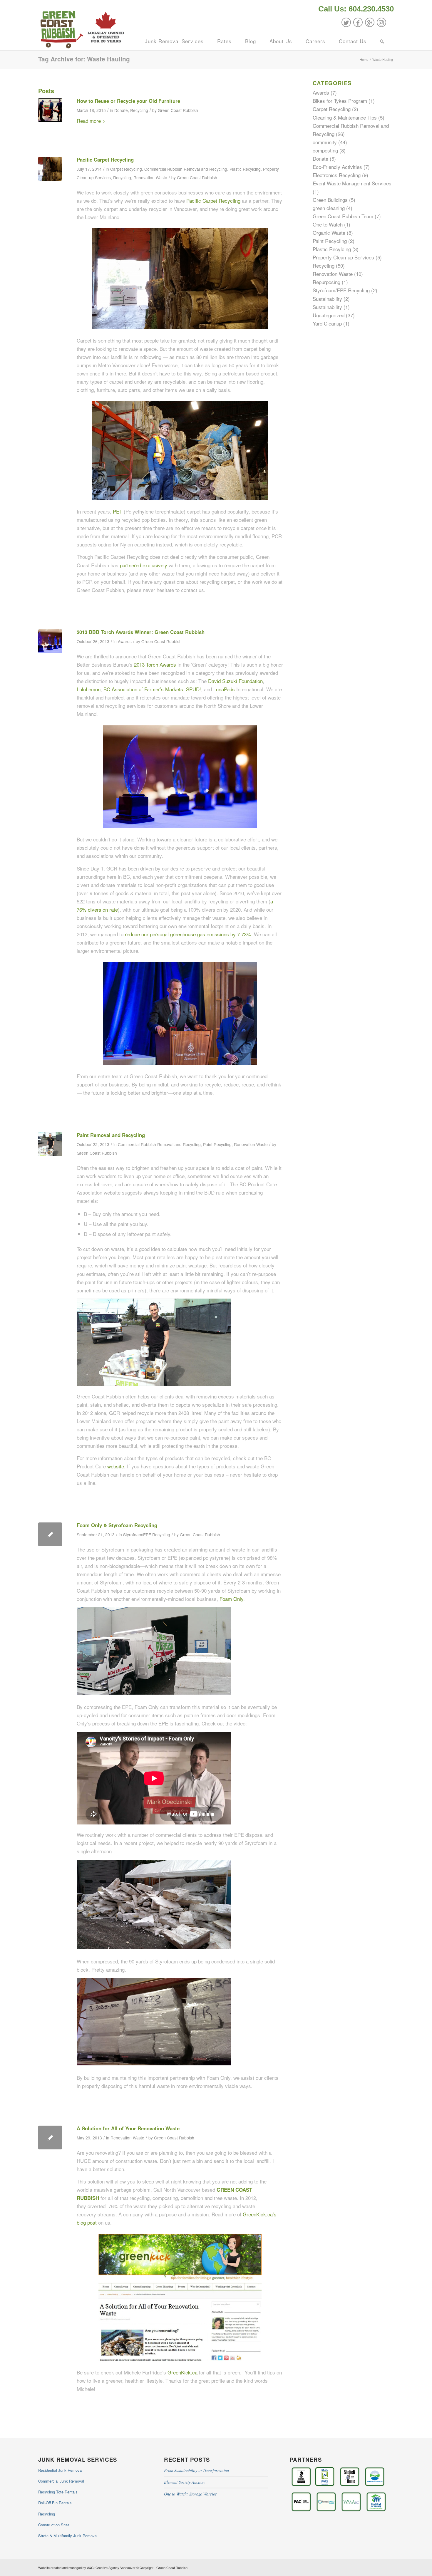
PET (118, 511)
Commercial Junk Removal (61, 2481)
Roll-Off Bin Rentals (55, 2503)
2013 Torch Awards (155, 664)
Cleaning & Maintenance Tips (345, 117)
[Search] (382, 41)
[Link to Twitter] (346, 22)
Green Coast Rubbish (178, 110)
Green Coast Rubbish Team (343, 216)
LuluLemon (89, 689)
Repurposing (326, 282)
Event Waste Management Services (352, 183)
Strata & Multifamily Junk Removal (68, 2536)
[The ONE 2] (50, 169)
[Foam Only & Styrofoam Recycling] (50, 1534)
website (116, 1466)
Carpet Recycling (126, 169)
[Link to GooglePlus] (370, 22)
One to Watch (328, 224)
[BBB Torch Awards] (50, 641)
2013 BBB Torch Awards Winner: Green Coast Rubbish (141, 632)
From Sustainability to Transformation (196, 2470)
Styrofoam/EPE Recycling (147, 1534)
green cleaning (329, 208)
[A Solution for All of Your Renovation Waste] (50, 2138)
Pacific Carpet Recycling (105, 160)
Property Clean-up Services (343, 257)
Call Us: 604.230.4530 (356, 9)
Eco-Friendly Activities (337, 167)
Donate (121, 110)
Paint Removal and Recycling (111, 1135)
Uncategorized (329, 315)
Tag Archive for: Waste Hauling (84, 59)
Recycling (139, 110)
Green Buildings (330, 200)
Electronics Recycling (337, 175)
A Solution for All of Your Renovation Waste (128, 2128)
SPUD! (194, 689)
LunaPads (224, 689)
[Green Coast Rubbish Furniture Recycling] (50, 110)
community (325, 142)
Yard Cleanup (327, 323)
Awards (125, 641)
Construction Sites (54, 2525)
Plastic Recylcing (245, 169)
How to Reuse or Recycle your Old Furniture (128, 101)
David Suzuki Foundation (235, 681)
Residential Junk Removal (60, 2470)
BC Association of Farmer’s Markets (143, 689)
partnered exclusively (144, 565)
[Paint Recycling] (50, 1144)
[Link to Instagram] (381, 22)
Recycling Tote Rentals (58, 2492)
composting (325, 150)
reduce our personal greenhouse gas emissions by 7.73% (188, 934)
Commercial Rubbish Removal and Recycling (186, 169)
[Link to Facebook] (358, 22)
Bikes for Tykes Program (340, 101)
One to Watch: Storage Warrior (190, 2494)
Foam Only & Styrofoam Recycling (117, 1525)
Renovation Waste (150, 177)
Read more (89, 121)
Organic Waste (329, 233)
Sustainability (327, 299)
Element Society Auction (184, 2482)
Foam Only (231, 1599)
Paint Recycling (217, 1144)
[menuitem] (355, 9)
